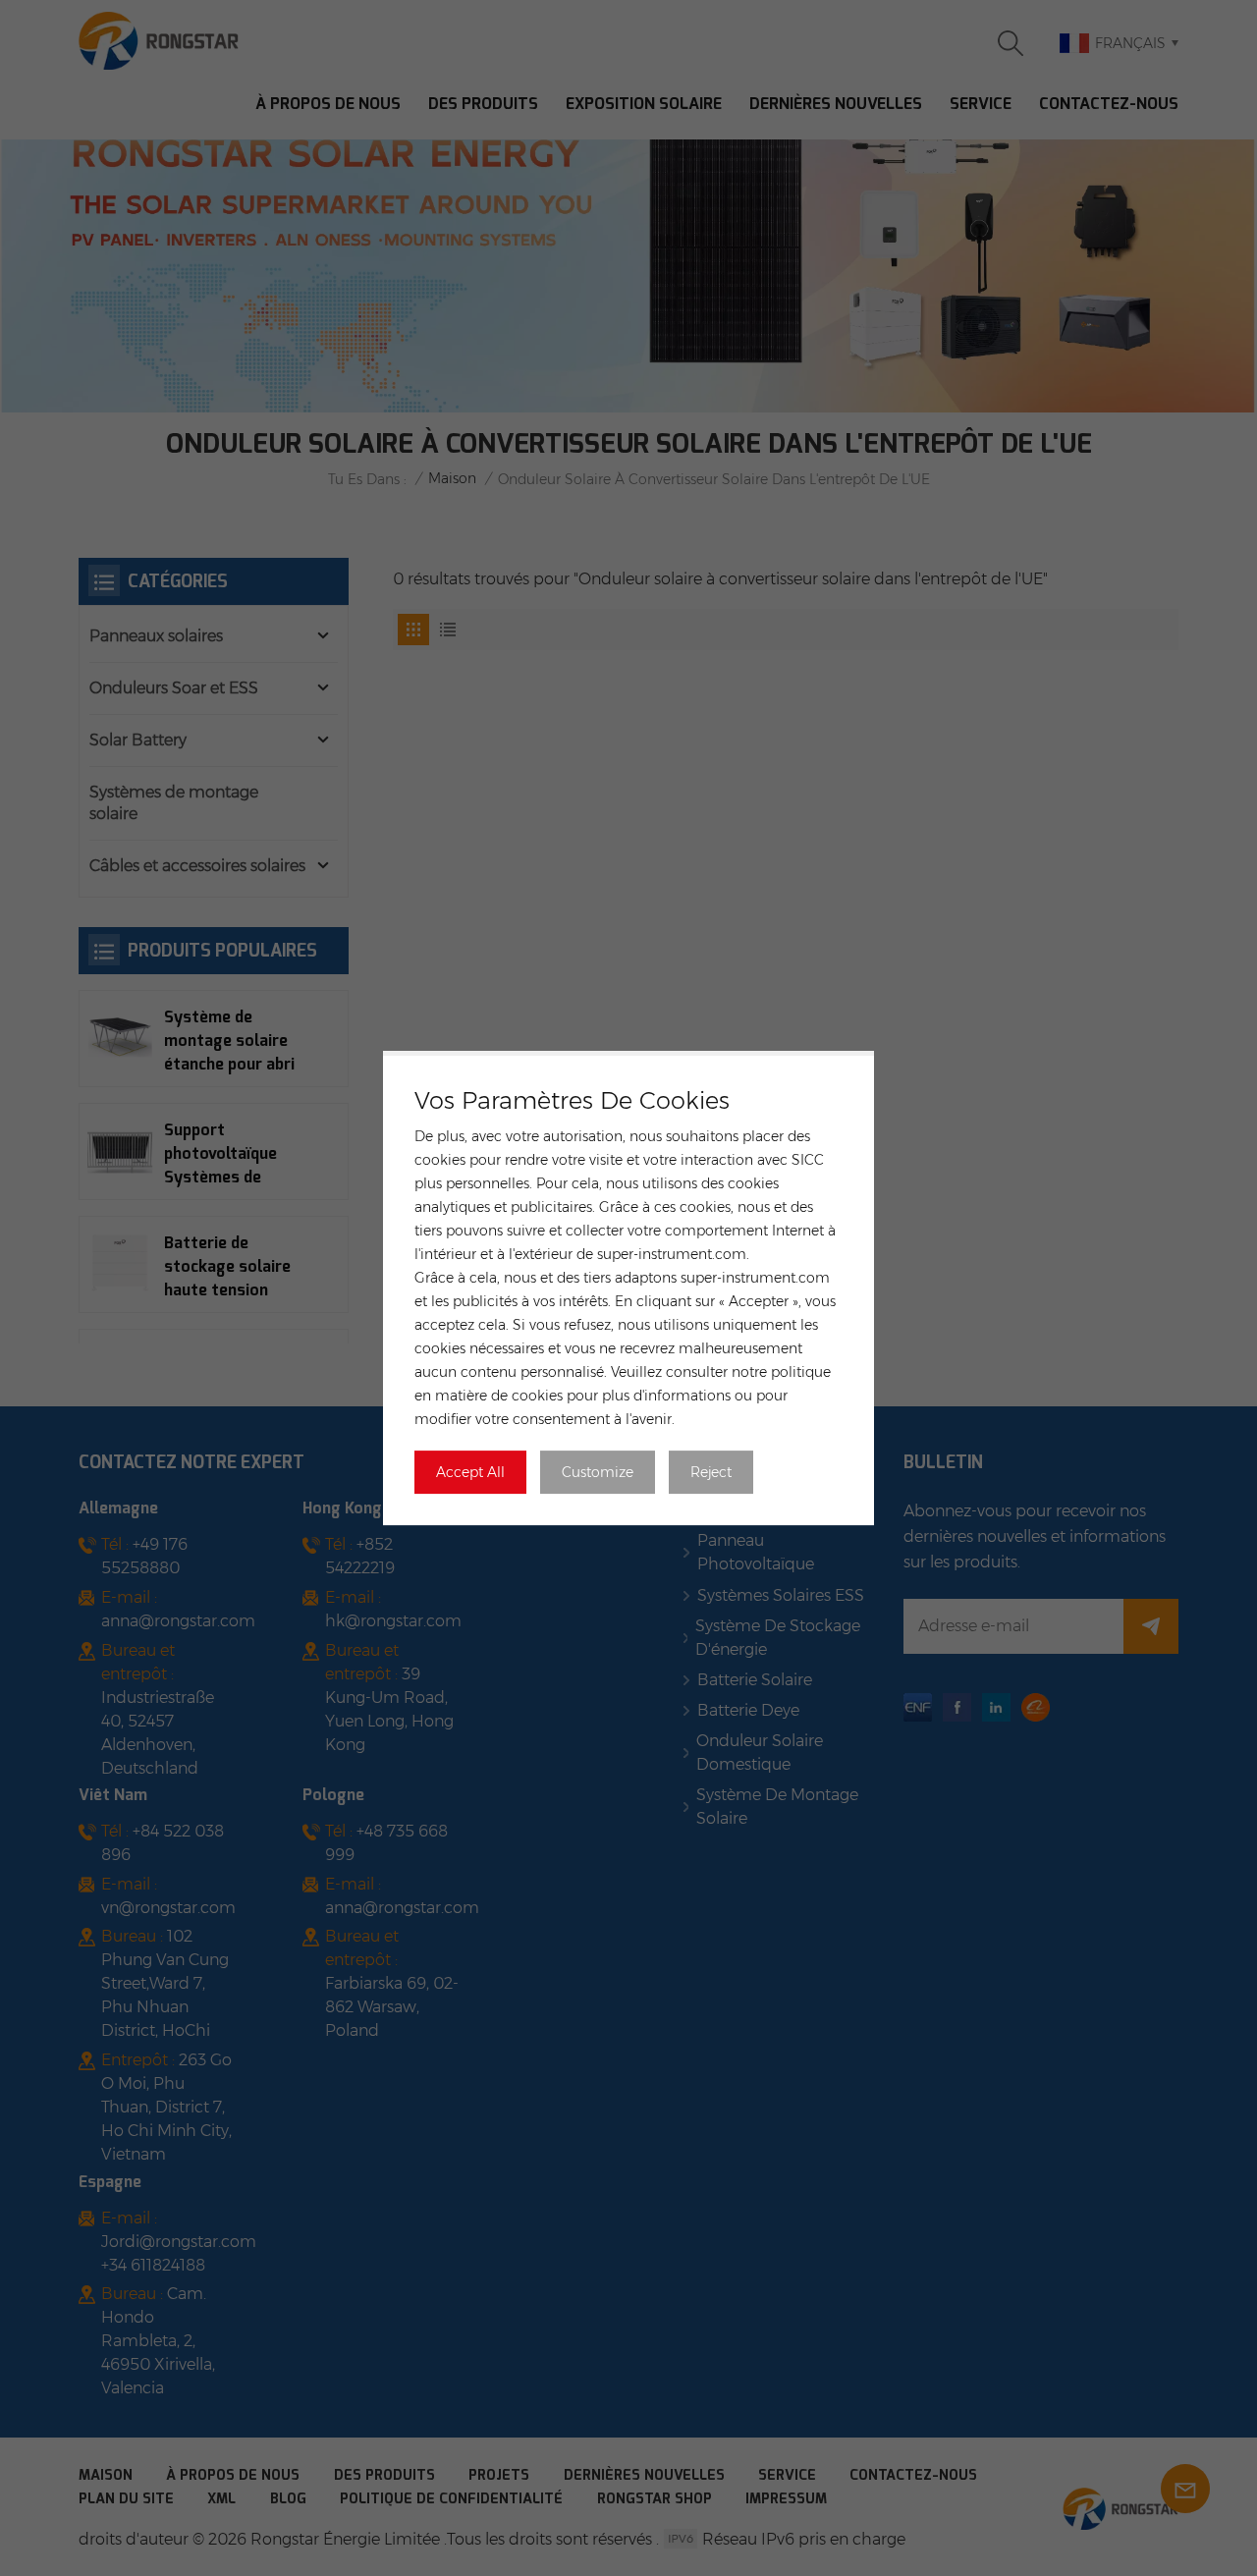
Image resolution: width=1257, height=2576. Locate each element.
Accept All (470, 1472)
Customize (598, 1472)
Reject (711, 1472)
